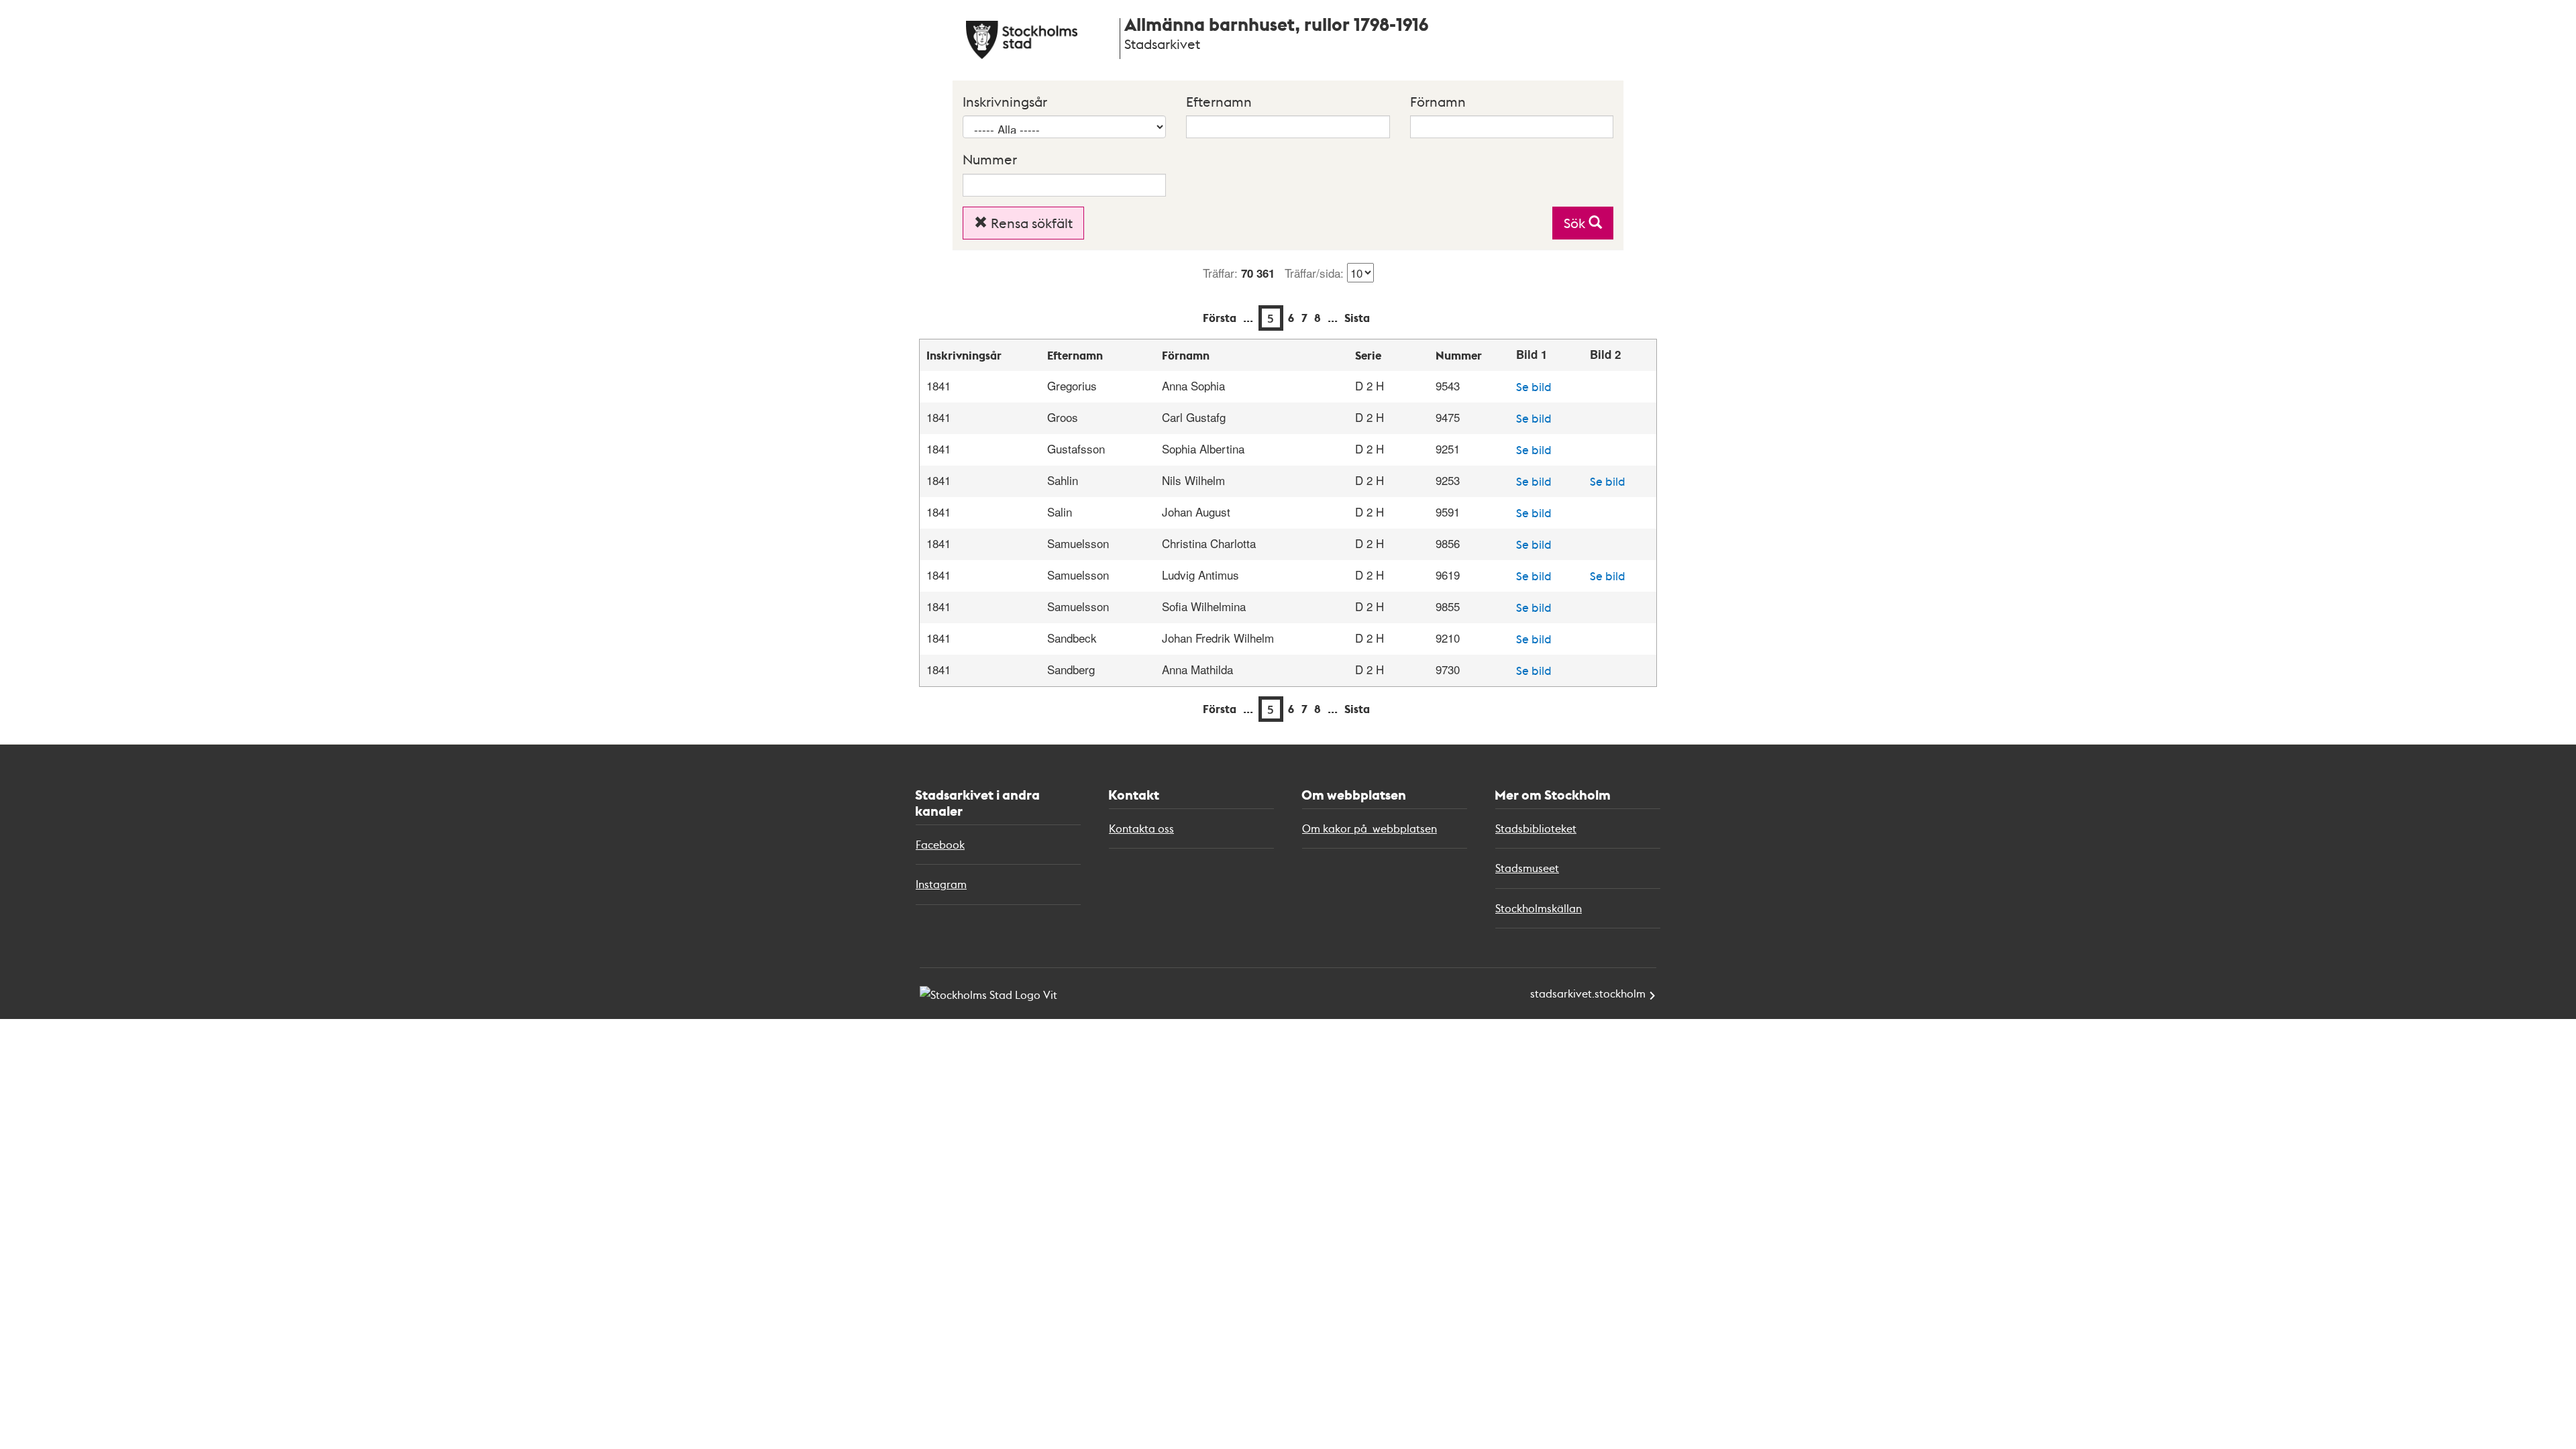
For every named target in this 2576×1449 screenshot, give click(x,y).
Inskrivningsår (1005, 101)
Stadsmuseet (1527, 868)
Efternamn (1219, 101)
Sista (1357, 318)
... (1248, 318)
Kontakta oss (1141, 828)
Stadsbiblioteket (1536, 828)
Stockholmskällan (1539, 908)
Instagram (941, 884)
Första (1220, 318)
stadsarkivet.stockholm (1588, 993)
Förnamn (1438, 101)
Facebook (940, 844)
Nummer (990, 159)
